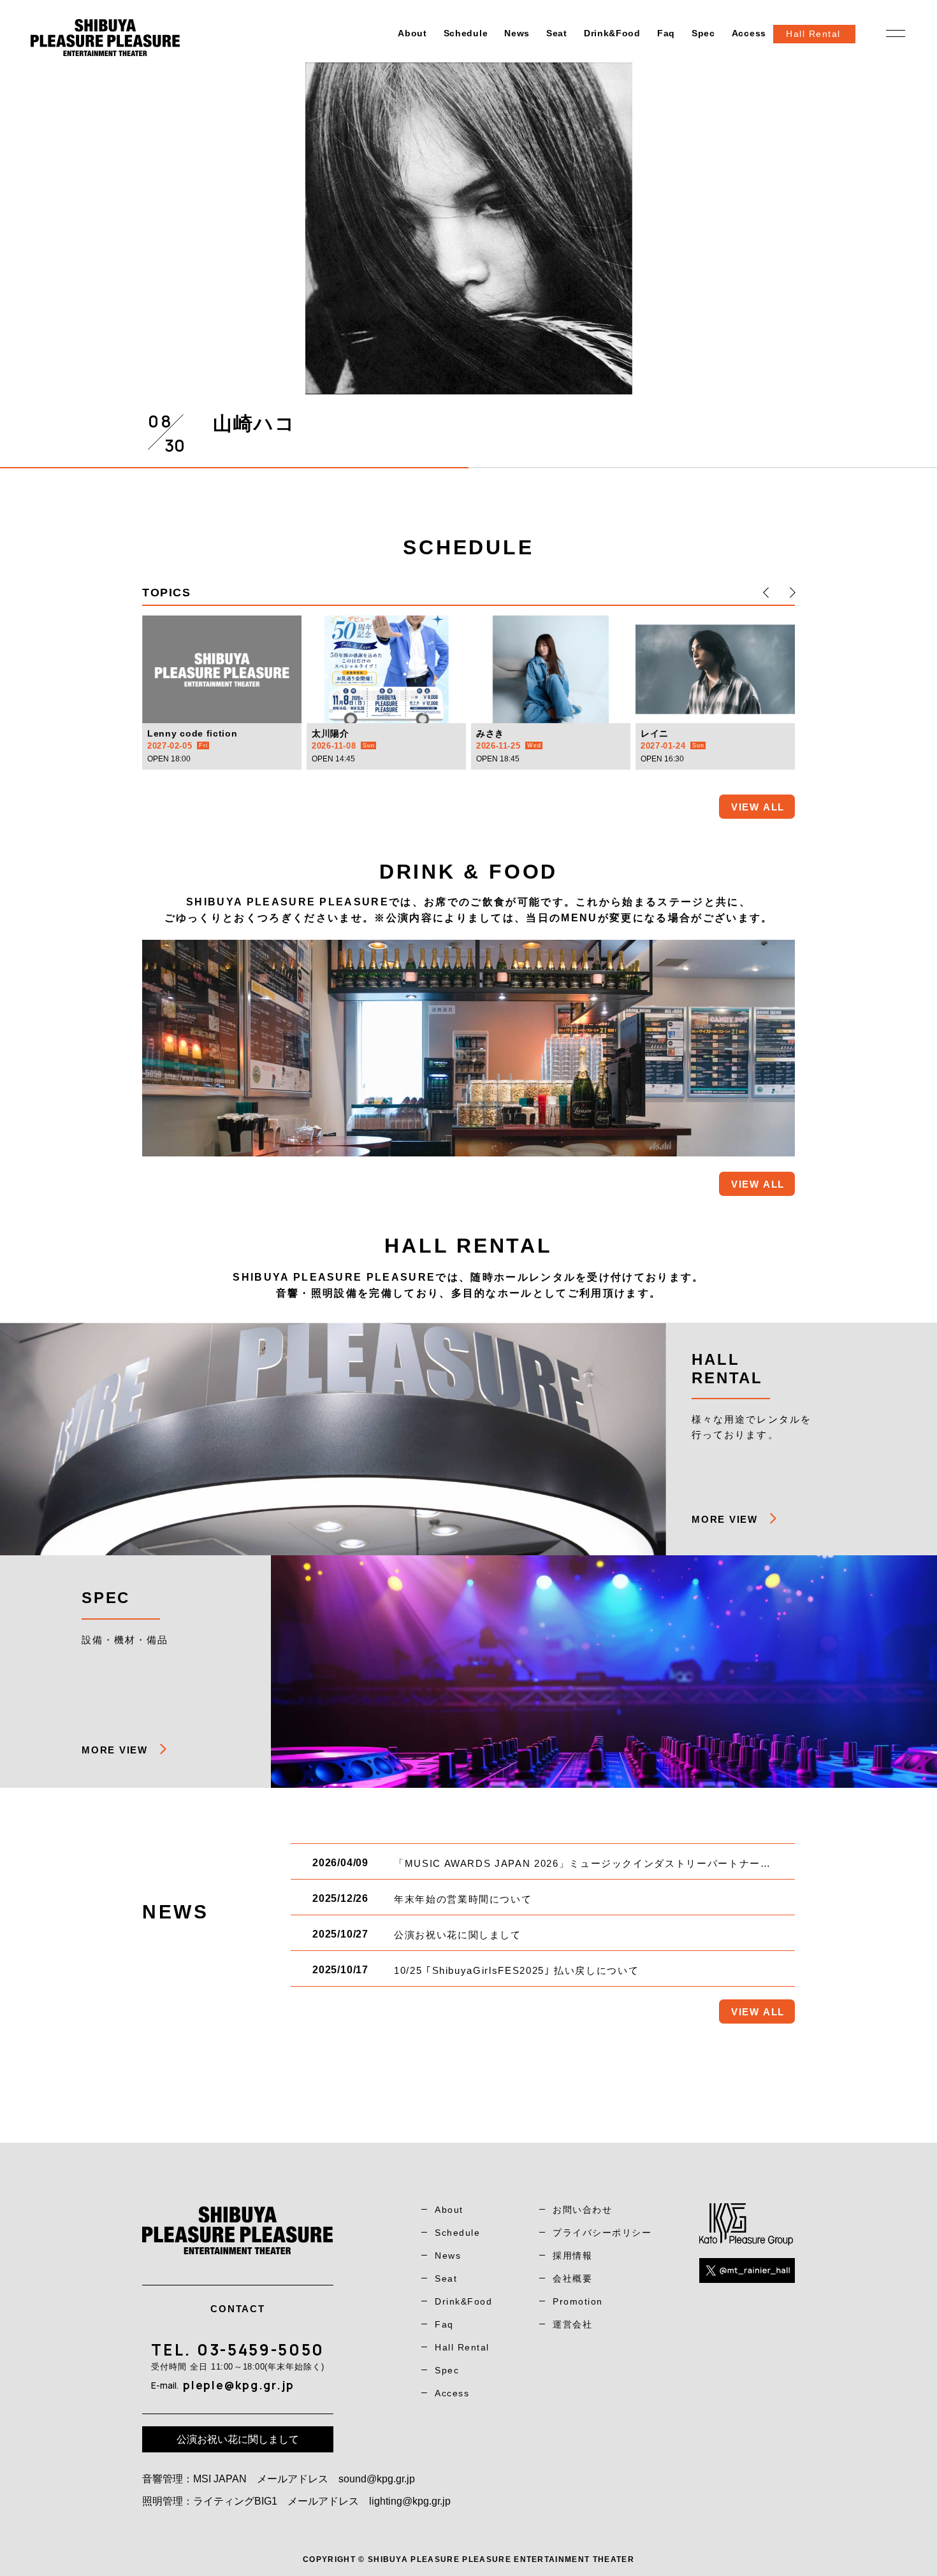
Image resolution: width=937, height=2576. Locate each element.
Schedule (466, 33)
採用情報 (572, 2256)
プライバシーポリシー (602, 2233)
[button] (766, 593)
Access (749, 33)
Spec (703, 33)
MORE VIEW (725, 1519)
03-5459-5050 (261, 2349)
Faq (666, 33)
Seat (557, 33)
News (517, 33)
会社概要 (572, 2278)
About (412, 33)
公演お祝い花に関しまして (238, 2439)
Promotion (578, 2301)
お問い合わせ (582, 2210)
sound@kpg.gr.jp (377, 2479)
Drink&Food (612, 33)
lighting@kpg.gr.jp (410, 2501)
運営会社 (572, 2324)
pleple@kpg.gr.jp (239, 2385)
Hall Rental (462, 2347)
